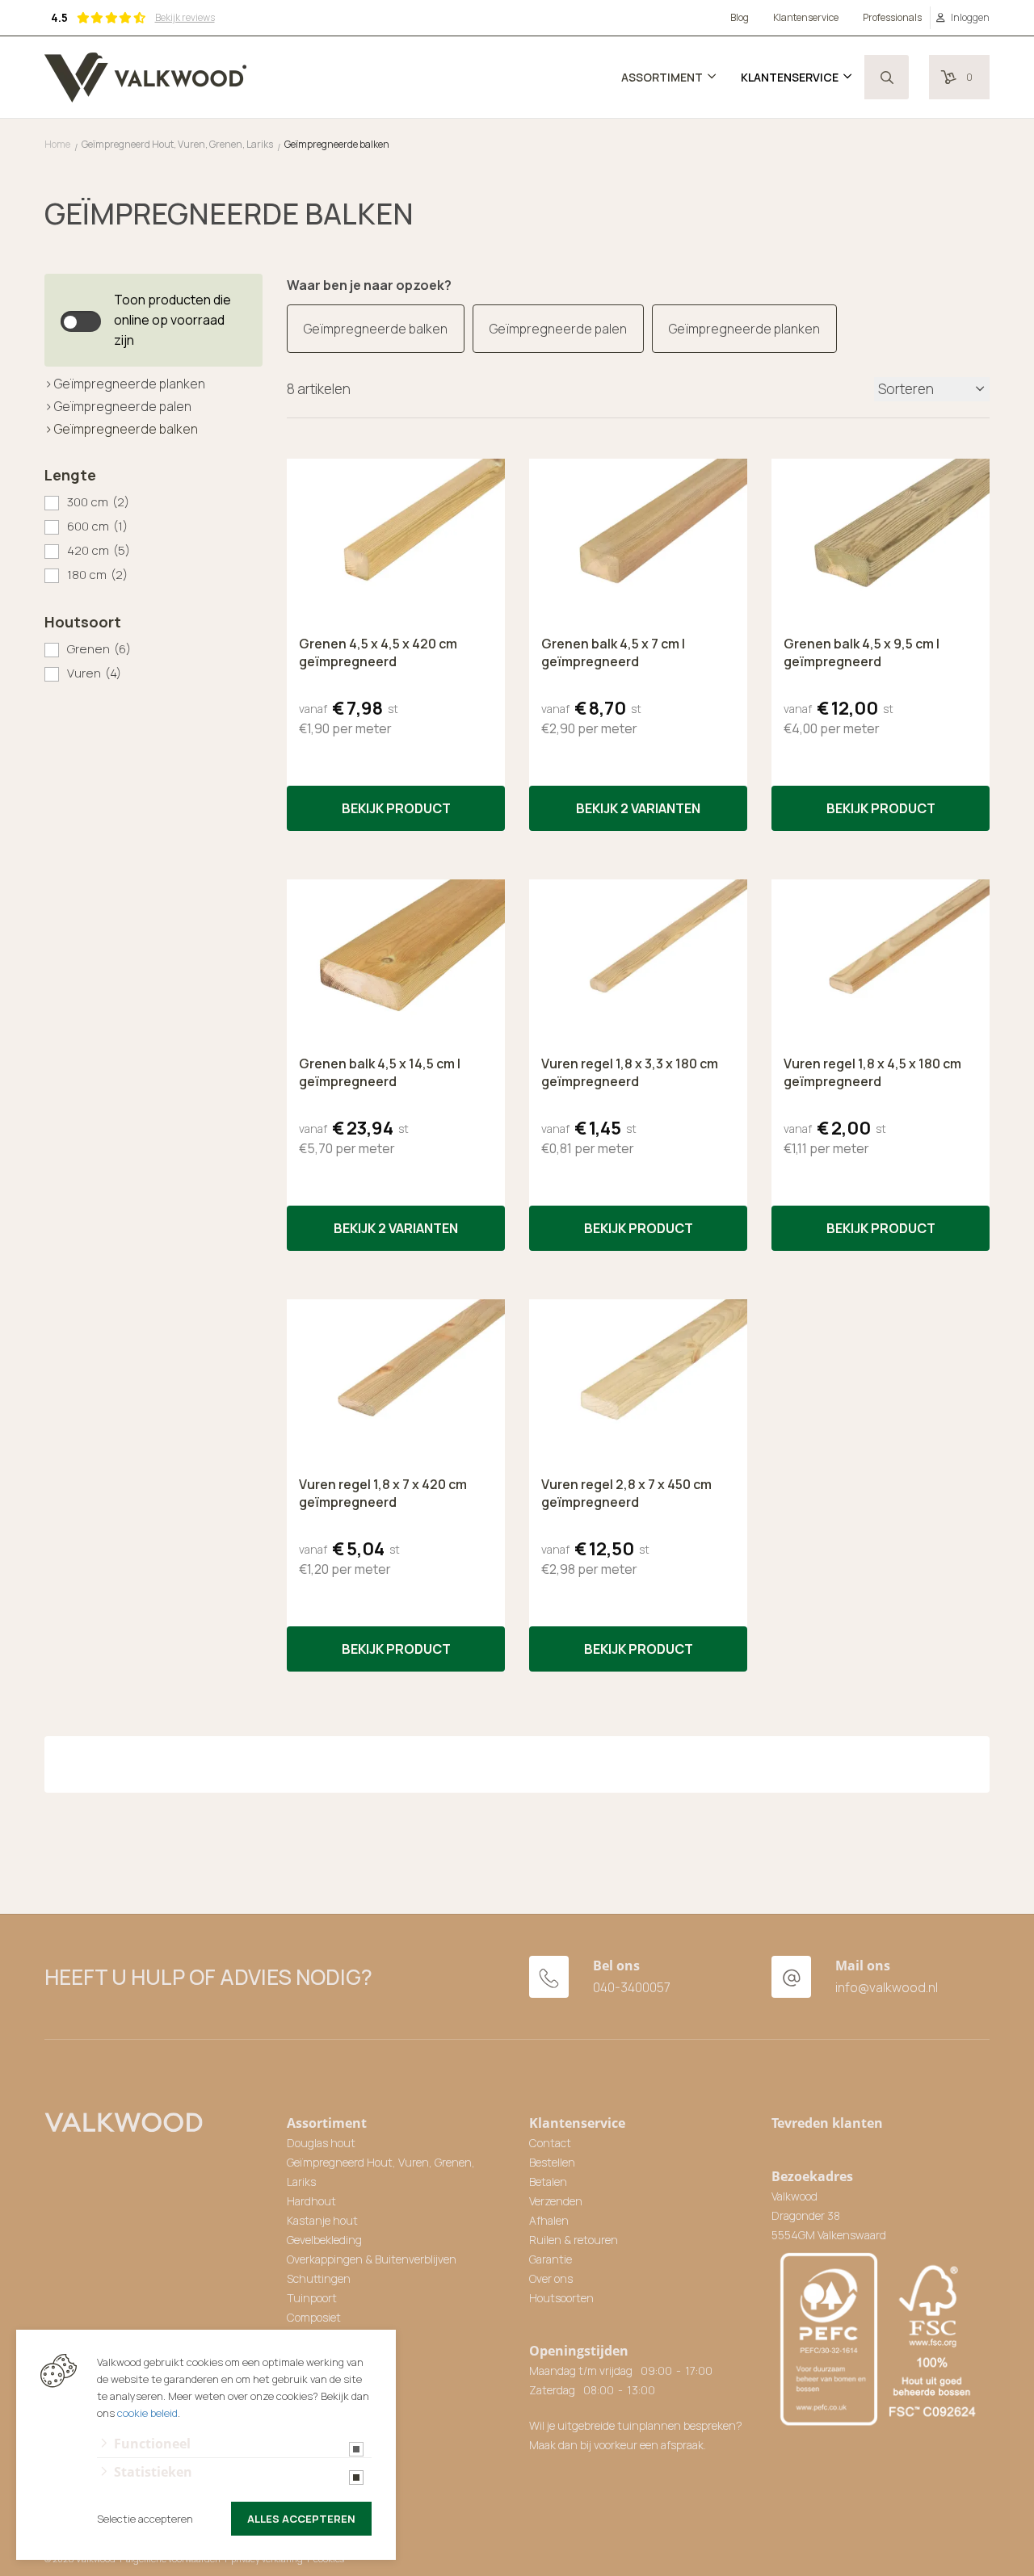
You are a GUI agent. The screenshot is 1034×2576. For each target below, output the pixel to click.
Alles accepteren (301, 2519)
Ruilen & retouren (574, 2240)
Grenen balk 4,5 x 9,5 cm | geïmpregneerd (862, 652)
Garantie (551, 2259)
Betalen (548, 2182)
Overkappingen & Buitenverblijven (372, 2259)
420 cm (99, 550)
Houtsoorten (561, 2298)
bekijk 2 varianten (638, 808)
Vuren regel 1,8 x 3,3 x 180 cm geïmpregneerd (630, 1072)
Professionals (892, 17)
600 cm (97, 526)
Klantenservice (806, 17)
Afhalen (549, 2220)
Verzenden (556, 2201)
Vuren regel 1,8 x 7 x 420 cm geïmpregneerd (383, 1493)
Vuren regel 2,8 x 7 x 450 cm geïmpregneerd (626, 1493)
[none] (887, 77)
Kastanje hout (322, 2220)
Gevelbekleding (324, 2240)
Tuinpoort (312, 2298)
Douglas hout (321, 2143)
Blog (740, 17)
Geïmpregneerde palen (123, 406)
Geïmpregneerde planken (130, 384)
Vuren (94, 673)
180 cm (97, 575)
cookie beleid (147, 2413)
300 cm (98, 502)
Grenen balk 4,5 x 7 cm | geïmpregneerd (613, 652)
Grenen (99, 649)
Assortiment (662, 77)
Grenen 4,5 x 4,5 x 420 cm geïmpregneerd (378, 652)
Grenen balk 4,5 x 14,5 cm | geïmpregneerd (380, 1072)
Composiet (314, 2317)
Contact (550, 2143)
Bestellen (552, 2162)
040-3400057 (632, 1987)
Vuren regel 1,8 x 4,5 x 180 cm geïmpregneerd (872, 1072)
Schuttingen (319, 2278)
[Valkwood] (145, 78)
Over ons (551, 2278)
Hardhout (311, 2201)
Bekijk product (396, 808)
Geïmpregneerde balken (126, 429)
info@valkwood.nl (887, 1987)
